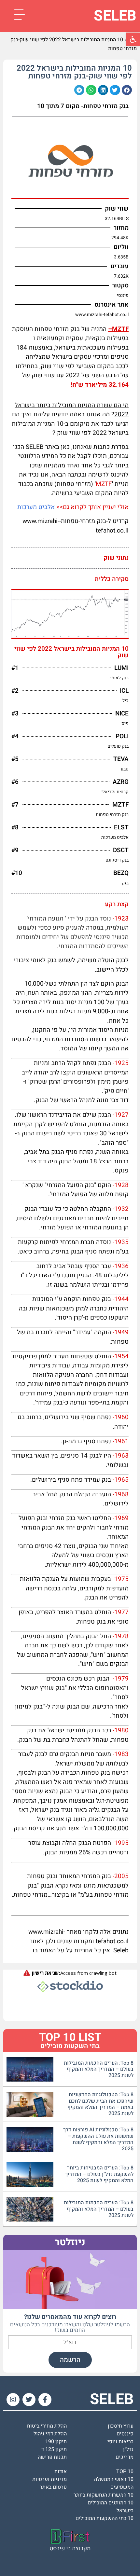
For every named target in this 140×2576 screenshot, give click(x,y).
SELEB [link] (115, 16)
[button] (127, 90)
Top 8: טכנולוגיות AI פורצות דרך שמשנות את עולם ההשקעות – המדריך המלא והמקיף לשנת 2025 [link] (98, 2139)
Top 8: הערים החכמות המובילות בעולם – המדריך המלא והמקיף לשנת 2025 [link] (99, 2069)
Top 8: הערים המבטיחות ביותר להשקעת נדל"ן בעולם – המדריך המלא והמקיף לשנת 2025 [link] (99, 2174)
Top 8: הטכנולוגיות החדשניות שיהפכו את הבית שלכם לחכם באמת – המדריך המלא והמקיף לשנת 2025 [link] (100, 2104)
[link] (133, 39)
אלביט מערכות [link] (36, 507)
